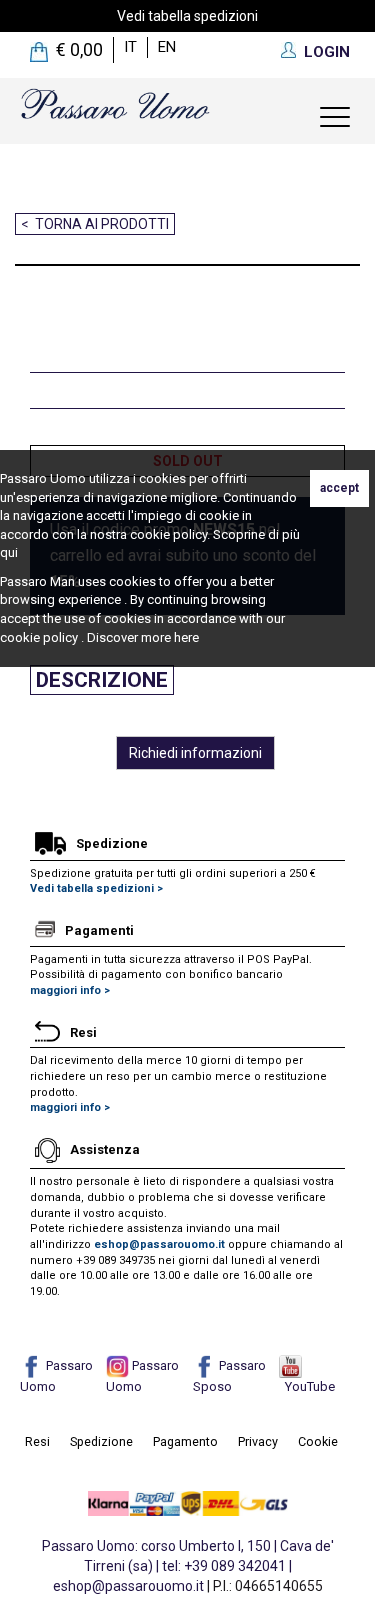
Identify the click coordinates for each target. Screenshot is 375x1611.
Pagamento (185, 1441)
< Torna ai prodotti (95, 224)
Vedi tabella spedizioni (187, 16)
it (130, 47)
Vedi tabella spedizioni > (96, 888)
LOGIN (327, 52)
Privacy (258, 1441)
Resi (37, 1441)
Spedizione (101, 1441)
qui (9, 552)
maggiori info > (70, 990)
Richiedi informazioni (195, 753)
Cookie (318, 1441)
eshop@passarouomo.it (159, 1244)
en (167, 47)
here (186, 637)
